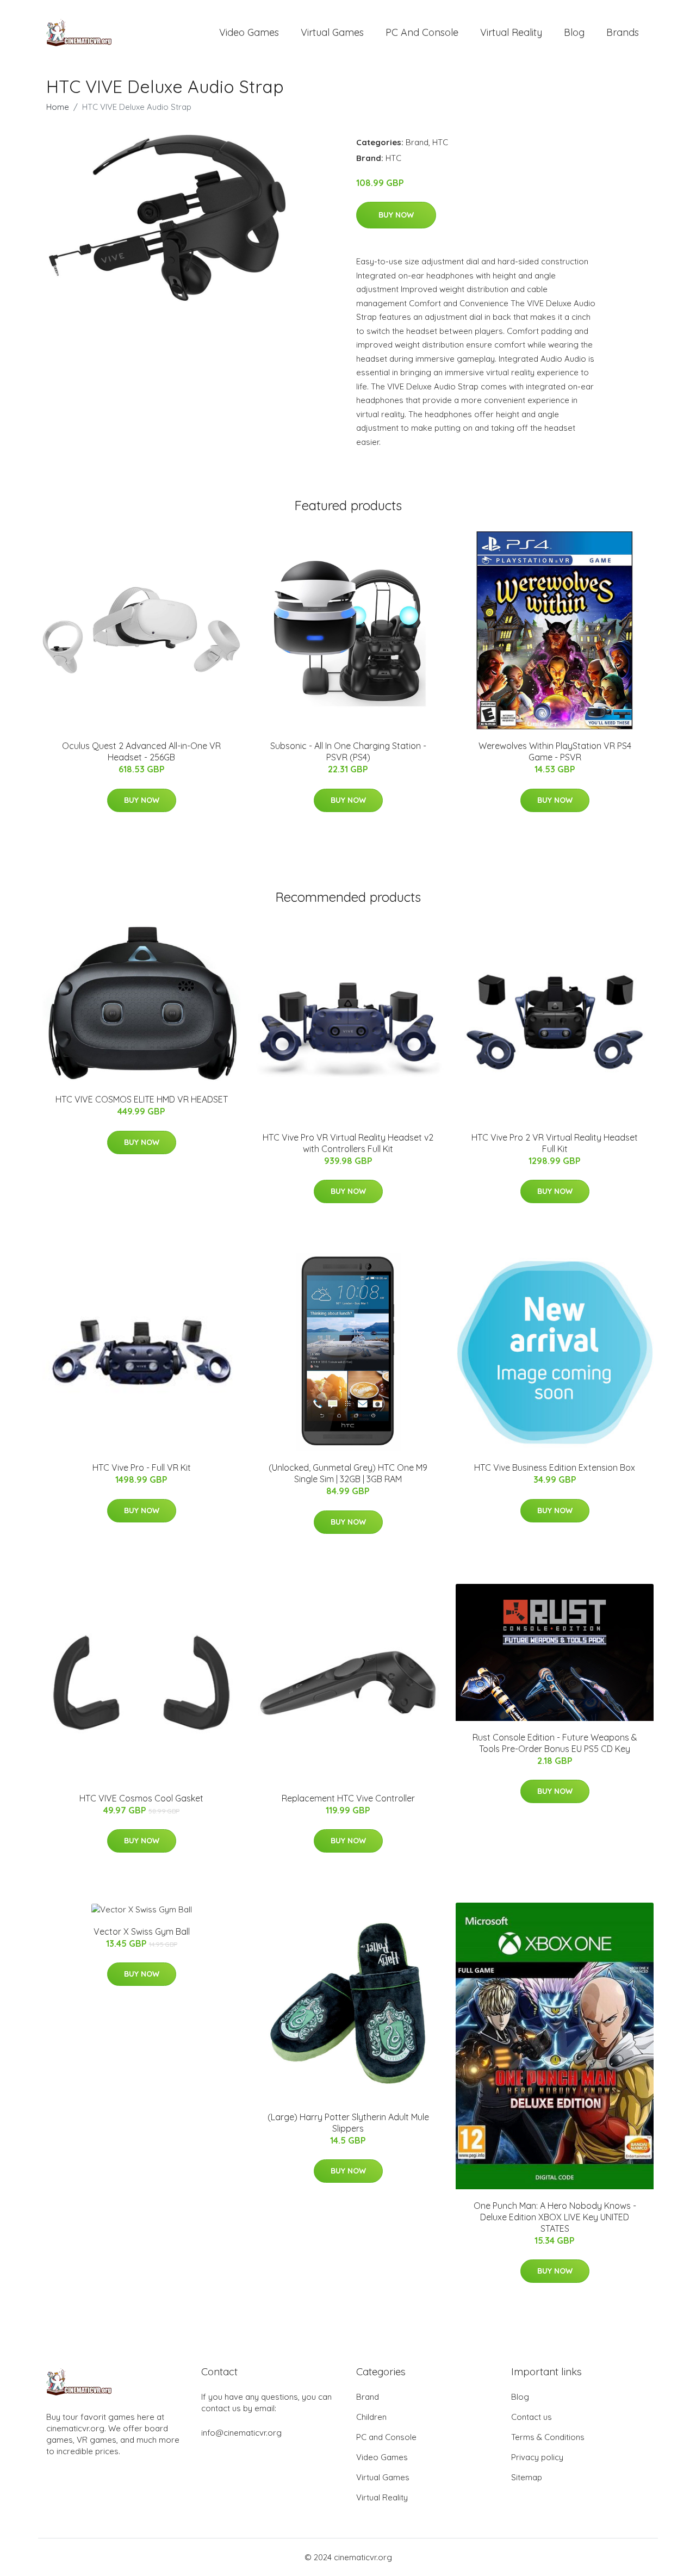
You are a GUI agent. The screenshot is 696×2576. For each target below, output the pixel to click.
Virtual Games (332, 32)
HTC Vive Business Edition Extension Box (555, 1467)
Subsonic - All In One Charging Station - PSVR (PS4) (348, 751)
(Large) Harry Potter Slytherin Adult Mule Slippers (348, 2123)
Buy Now (396, 215)
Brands (623, 32)
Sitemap (527, 2477)
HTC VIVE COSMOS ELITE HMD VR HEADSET (142, 1099)
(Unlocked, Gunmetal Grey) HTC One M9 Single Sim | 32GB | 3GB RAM (348, 1473)
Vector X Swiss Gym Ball (142, 1931)
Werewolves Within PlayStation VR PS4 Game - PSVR (555, 751)
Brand (417, 142)
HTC (440, 142)
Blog (574, 32)
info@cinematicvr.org (241, 2433)
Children (371, 2417)
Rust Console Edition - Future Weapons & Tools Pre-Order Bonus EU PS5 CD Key (555, 1743)
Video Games (249, 32)
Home (58, 107)
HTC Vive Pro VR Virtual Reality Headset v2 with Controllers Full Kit (348, 1143)
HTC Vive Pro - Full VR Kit (142, 1467)
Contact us (532, 2417)
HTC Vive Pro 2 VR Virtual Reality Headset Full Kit (555, 1143)
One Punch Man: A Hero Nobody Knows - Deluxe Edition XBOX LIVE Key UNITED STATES (555, 2217)
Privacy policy (537, 2457)
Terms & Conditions (548, 2437)
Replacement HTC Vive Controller (348, 1798)
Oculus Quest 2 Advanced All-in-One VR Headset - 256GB (141, 751)
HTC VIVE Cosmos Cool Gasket (141, 1798)
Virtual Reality (511, 32)
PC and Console (422, 32)
